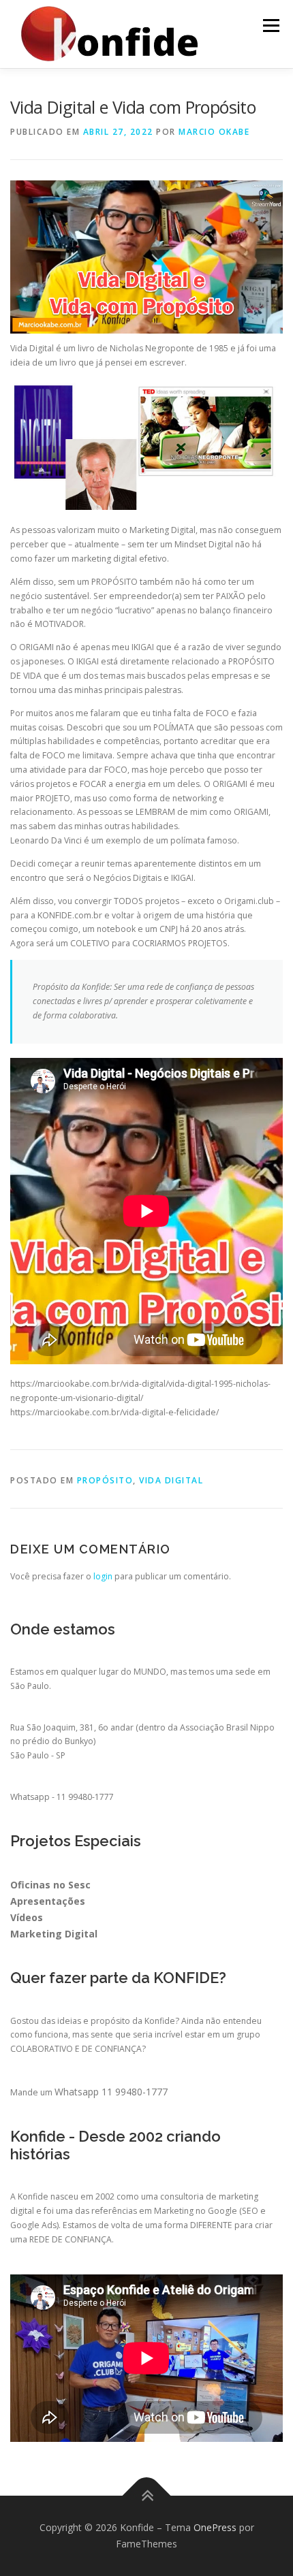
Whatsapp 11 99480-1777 (111, 2092)
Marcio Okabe (214, 132)
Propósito (105, 1480)
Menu (270, 26)
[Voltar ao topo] (147, 2496)
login (103, 1576)
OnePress (215, 2527)
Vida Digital (171, 1480)
